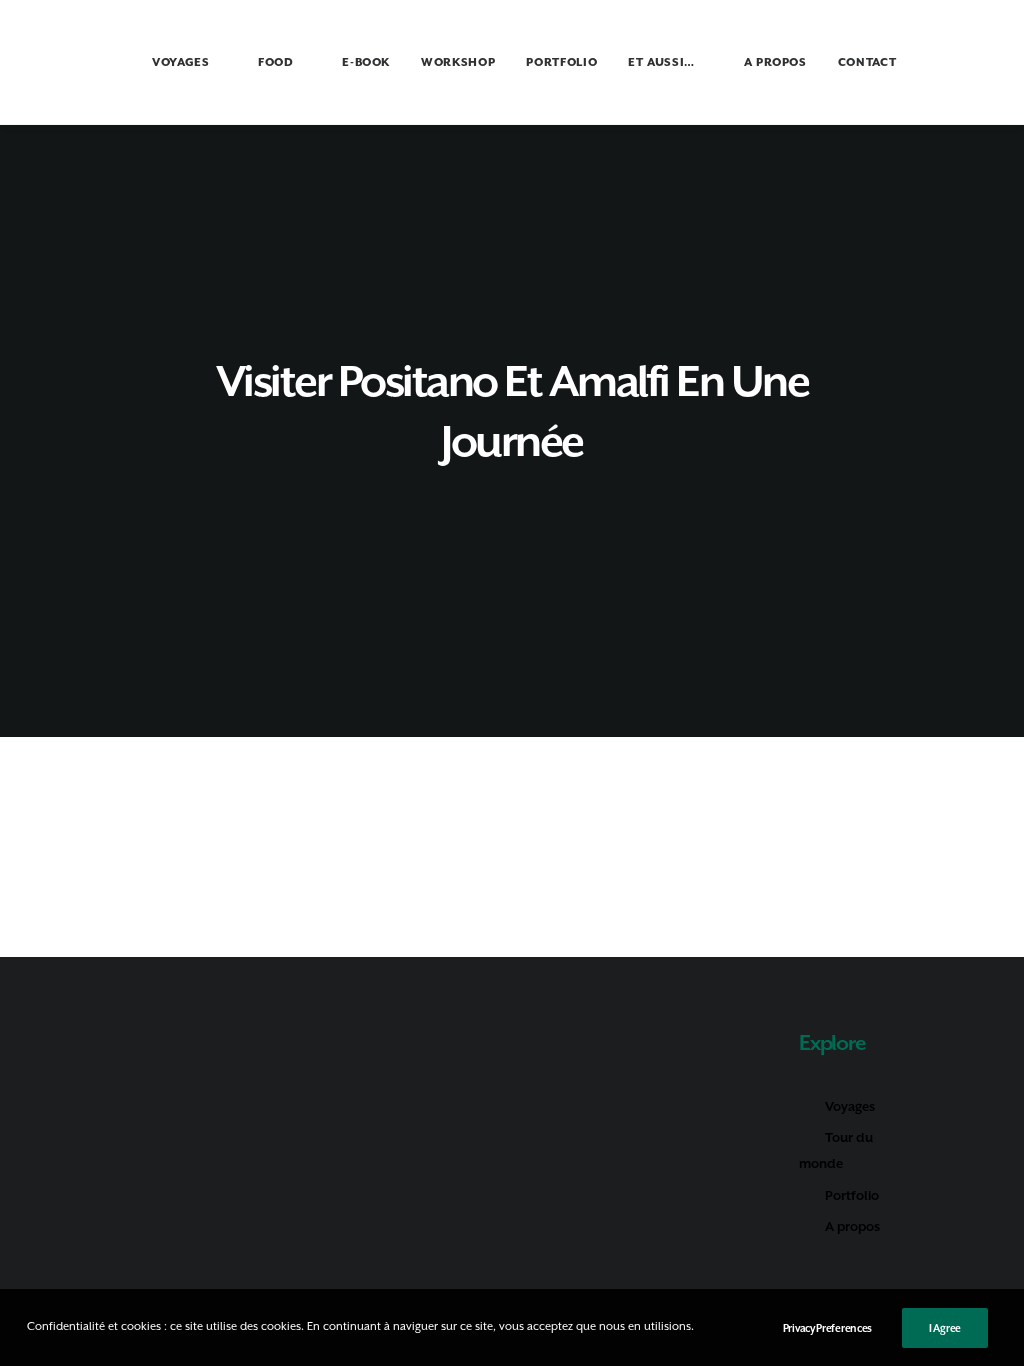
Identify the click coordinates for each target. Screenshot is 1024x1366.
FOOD (276, 62)
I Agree (945, 1328)
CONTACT (867, 62)
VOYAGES (181, 62)
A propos (852, 1226)
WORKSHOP (458, 62)
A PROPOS (775, 62)
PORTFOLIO (561, 62)
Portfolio (852, 1195)
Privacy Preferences (827, 1328)
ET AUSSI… (661, 62)
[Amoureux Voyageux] (67, 62)
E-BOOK (366, 62)
